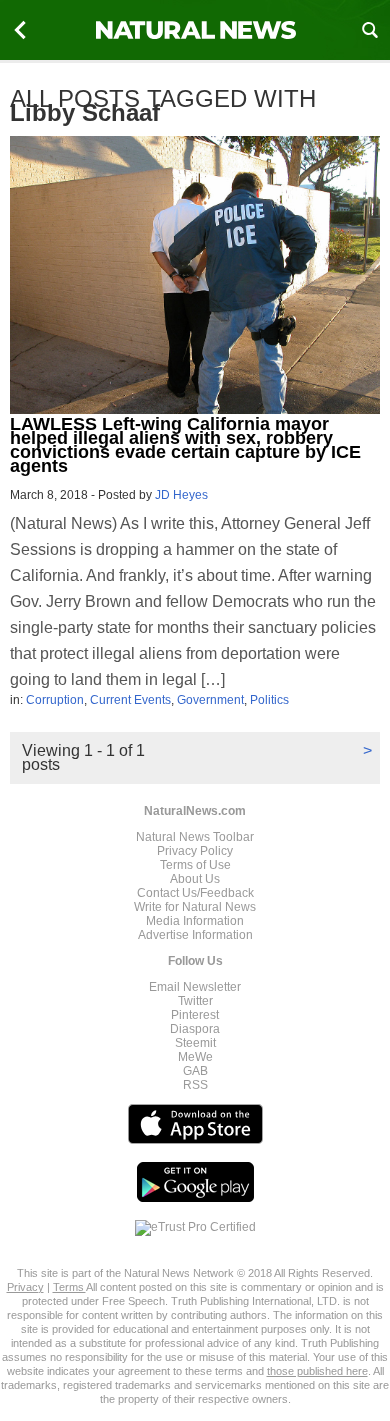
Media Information (195, 921)
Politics (269, 700)
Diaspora (195, 1029)
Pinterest (195, 1015)
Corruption (55, 700)
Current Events (130, 700)
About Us (195, 879)
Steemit (195, 1043)
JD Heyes (181, 495)
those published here (317, 1371)
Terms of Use (195, 865)
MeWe (195, 1057)
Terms (69, 1287)
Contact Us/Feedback (195, 893)
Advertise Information (195, 935)
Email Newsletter (195, 987)
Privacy (25, 1287)
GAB (195, 1071)
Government (210, 700)
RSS (195, 1085)
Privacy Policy (195, 851)
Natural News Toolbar (195, 837)
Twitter (195, 1001)
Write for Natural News (195, 907)
